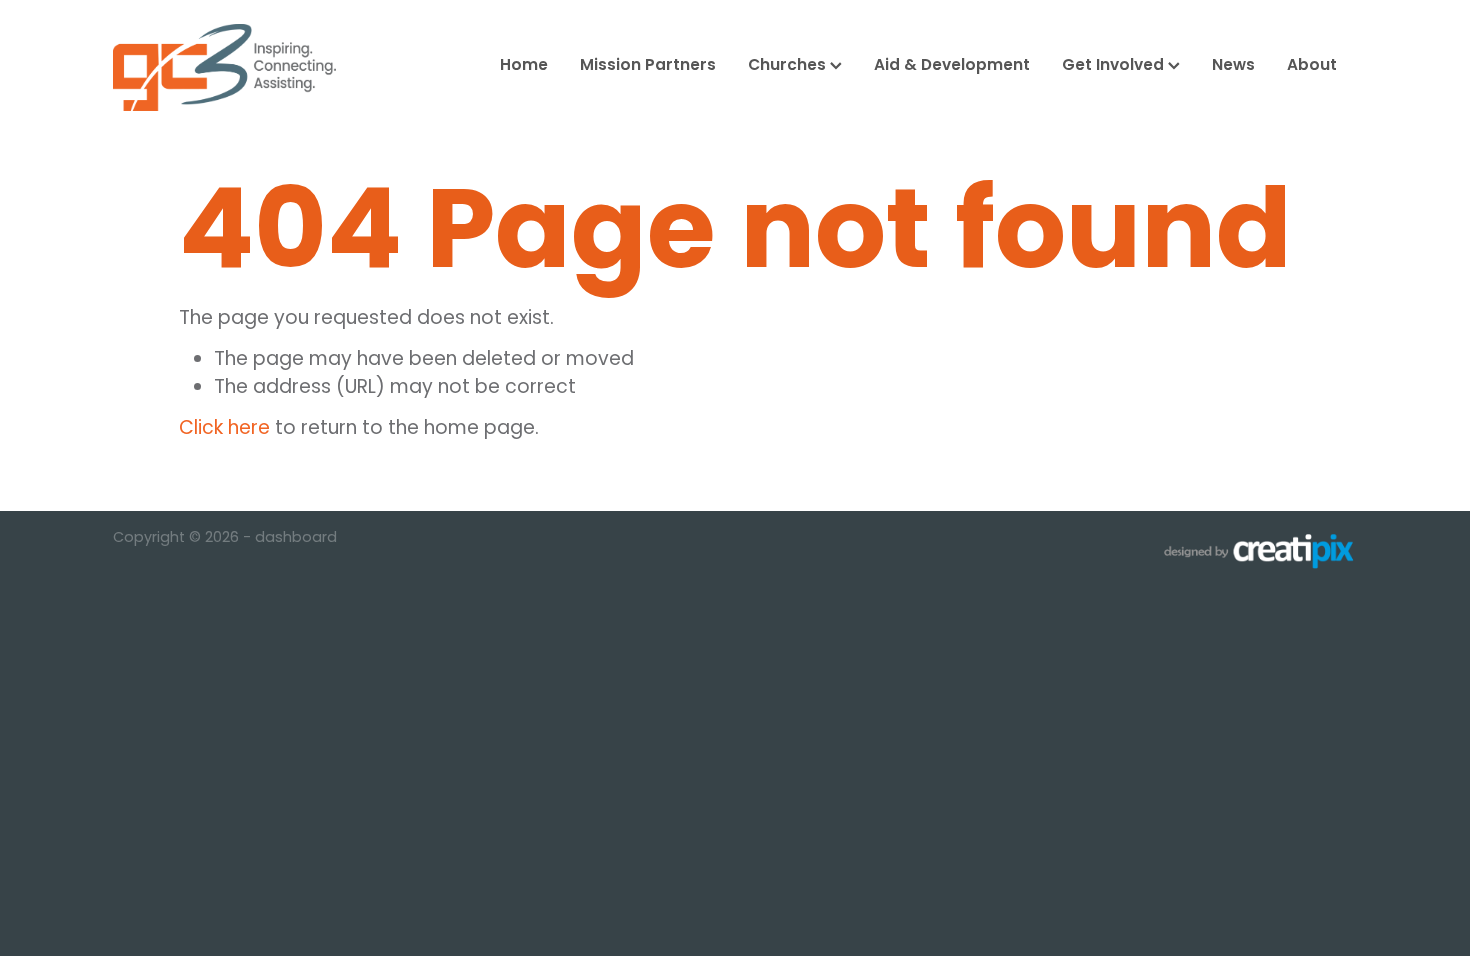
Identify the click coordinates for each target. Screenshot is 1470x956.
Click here (224, 429)
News (1233, 66)
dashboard (296, 538)
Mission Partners (648, 66)
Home (524, 66)
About (1312, 66)
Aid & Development (952, 66)
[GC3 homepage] (237, 67)
